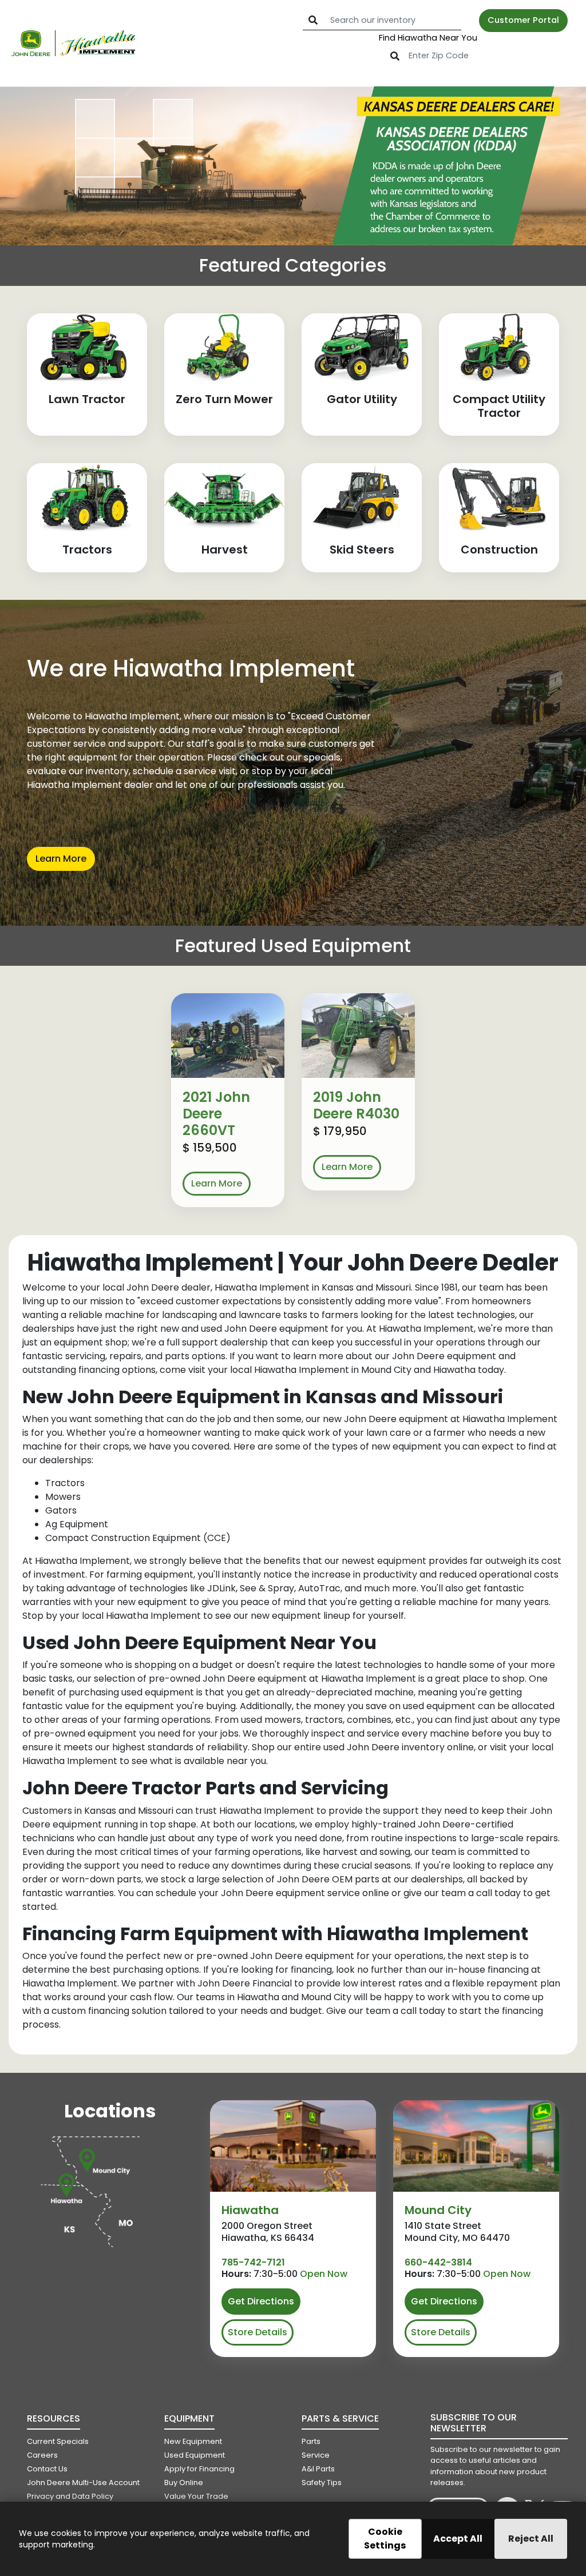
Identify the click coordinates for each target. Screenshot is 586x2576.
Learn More (61, 859)
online (460, 1747)
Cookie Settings (385, 2539)
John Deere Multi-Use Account (83, 2483)
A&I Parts (318, 2469)
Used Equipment (195, 2455)
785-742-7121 (253, 2262)
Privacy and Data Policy (70, 2496)
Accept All (458, 2539)
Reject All (531, 2539)
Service (316, 2455)
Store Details (258, 2332)
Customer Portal (523, 20)
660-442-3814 (438, 2262)
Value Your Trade (196, 2496)
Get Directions (261, 2301)
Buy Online (184, 2483)
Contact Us (47, 2469)
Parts (311, 2441)
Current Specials (58, 2441)
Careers (42, 2455)
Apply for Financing (199, 2469)
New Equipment (193, 2441)
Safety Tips (322, 2483)
